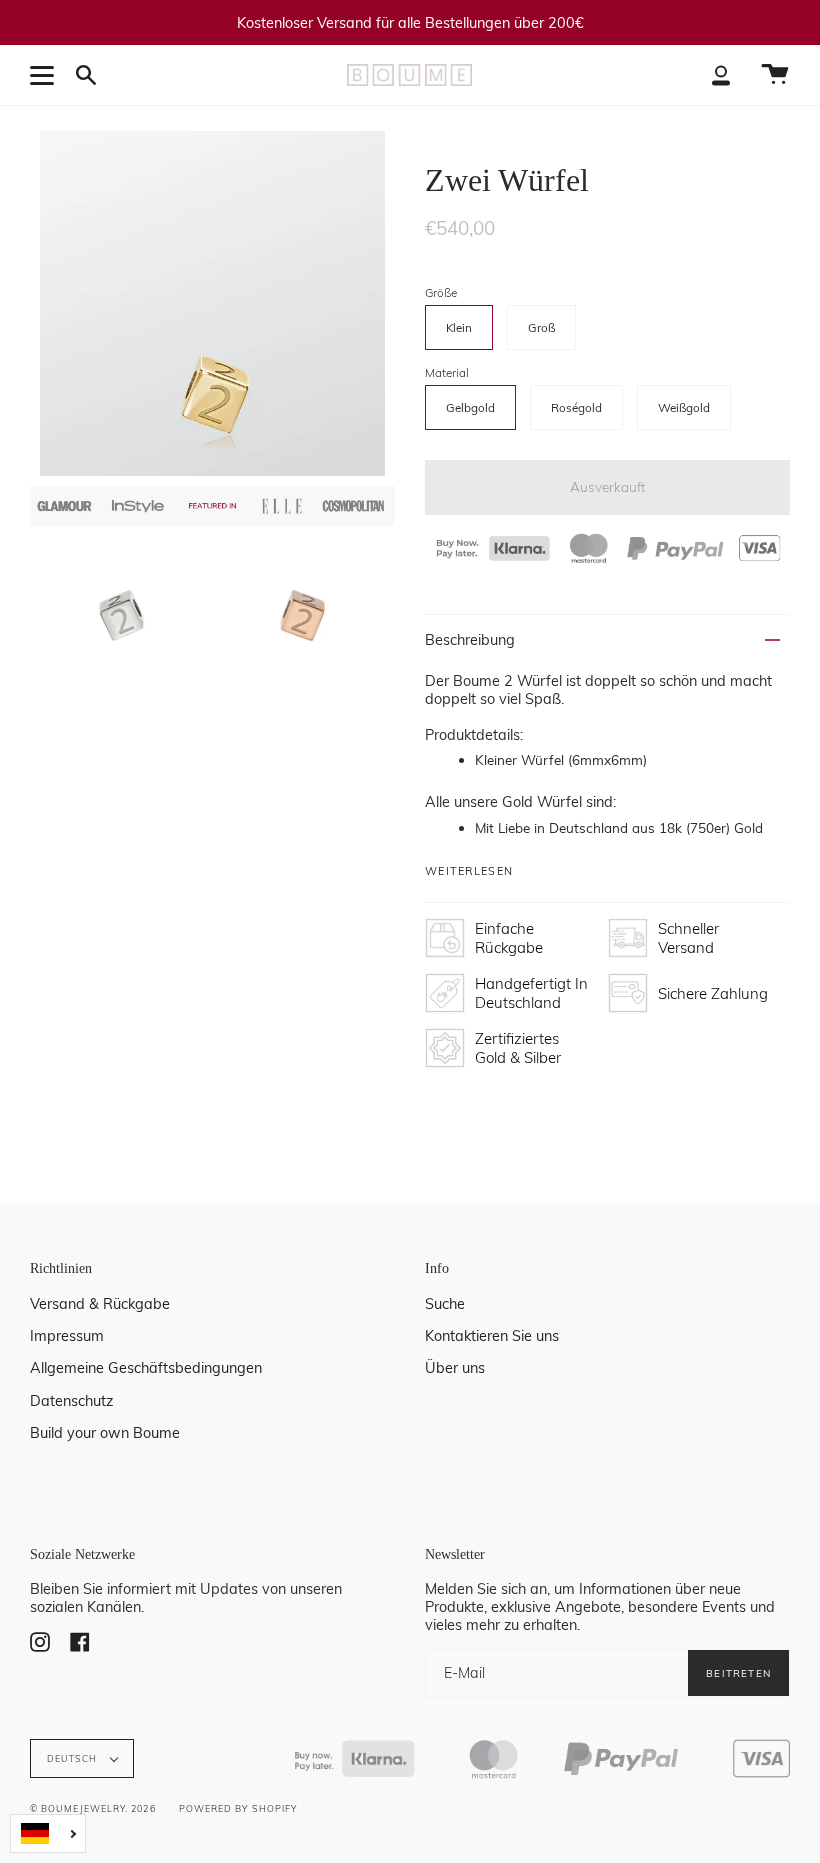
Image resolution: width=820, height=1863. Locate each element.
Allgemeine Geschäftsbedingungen (146, 1368)
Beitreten (738, 1673)
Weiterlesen (469, 871)
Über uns (455, 1368)
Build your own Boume (105, 1433)
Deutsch (74, 1758)
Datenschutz (71, 1401)
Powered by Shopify (238, 1808)
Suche (445, 1304)
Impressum (67, 1336)
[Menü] (45, 75)
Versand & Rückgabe (100, 1304)
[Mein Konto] (721, 75)
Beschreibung (470, 640)
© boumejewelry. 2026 (93, 1808)
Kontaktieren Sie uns (492, 1336)
